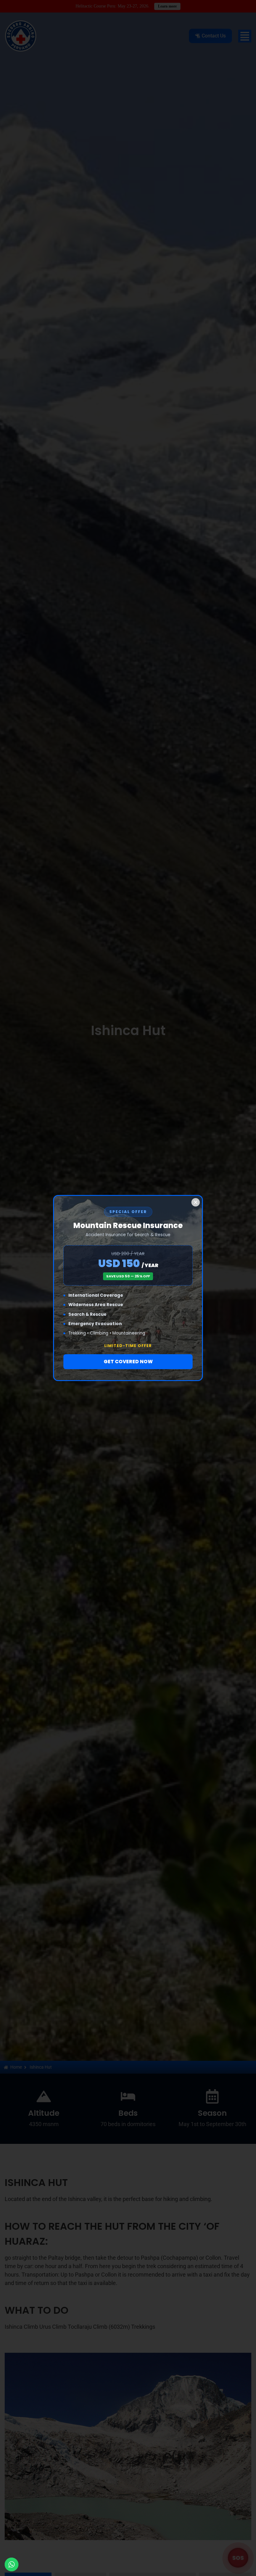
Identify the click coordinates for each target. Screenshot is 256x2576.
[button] (196, 1202)
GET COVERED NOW (128, 1362)
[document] (128, 1288)
